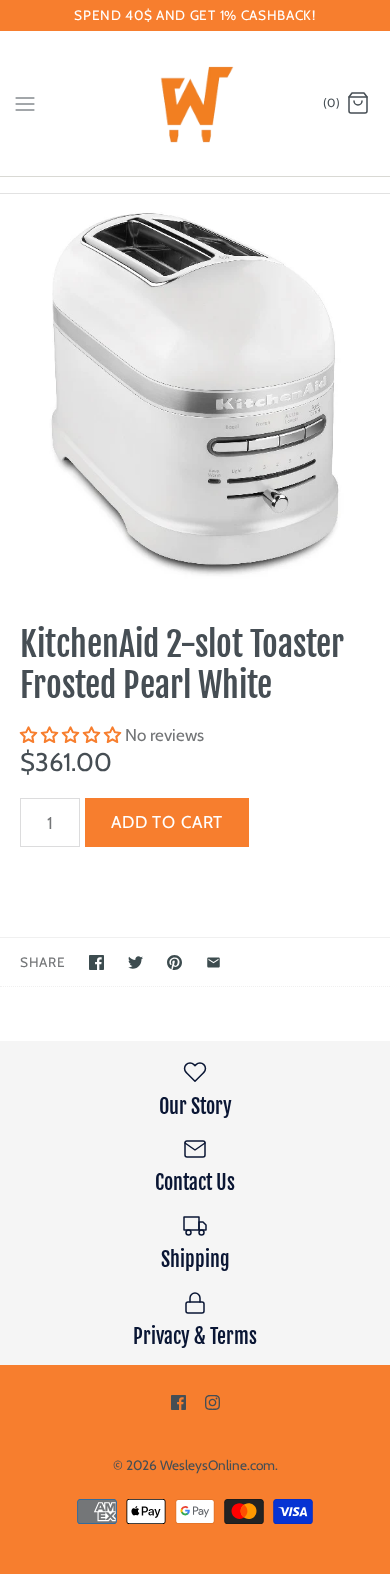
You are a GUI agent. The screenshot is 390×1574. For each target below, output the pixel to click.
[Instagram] (212, 1402)
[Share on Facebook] (96, 962)
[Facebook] (178, 1402)
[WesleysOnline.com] (195, 103)
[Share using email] (213, 962)
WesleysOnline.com (217, 1465)
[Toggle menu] (25, 103)
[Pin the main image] (174, 962)
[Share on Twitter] (135, 962)
